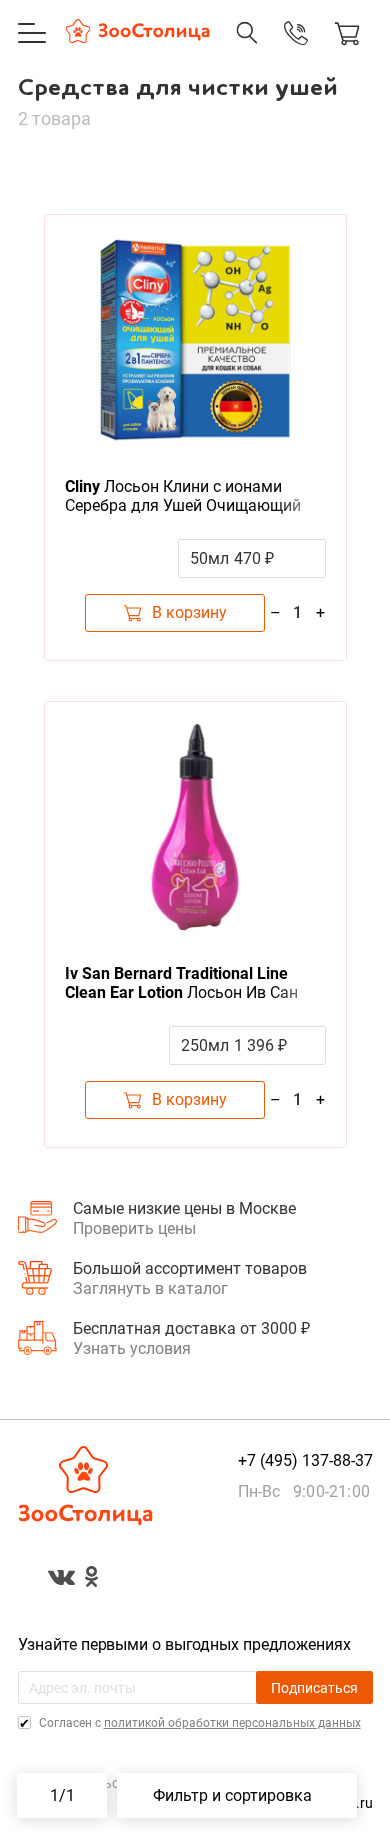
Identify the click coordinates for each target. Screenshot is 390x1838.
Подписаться (314, 1688)
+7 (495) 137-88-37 (275, 53)
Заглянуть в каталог (150, 1288)
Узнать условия (132, 1348)
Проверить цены (134, 1228)
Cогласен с (198, 1723)
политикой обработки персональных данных (232, 1723)
